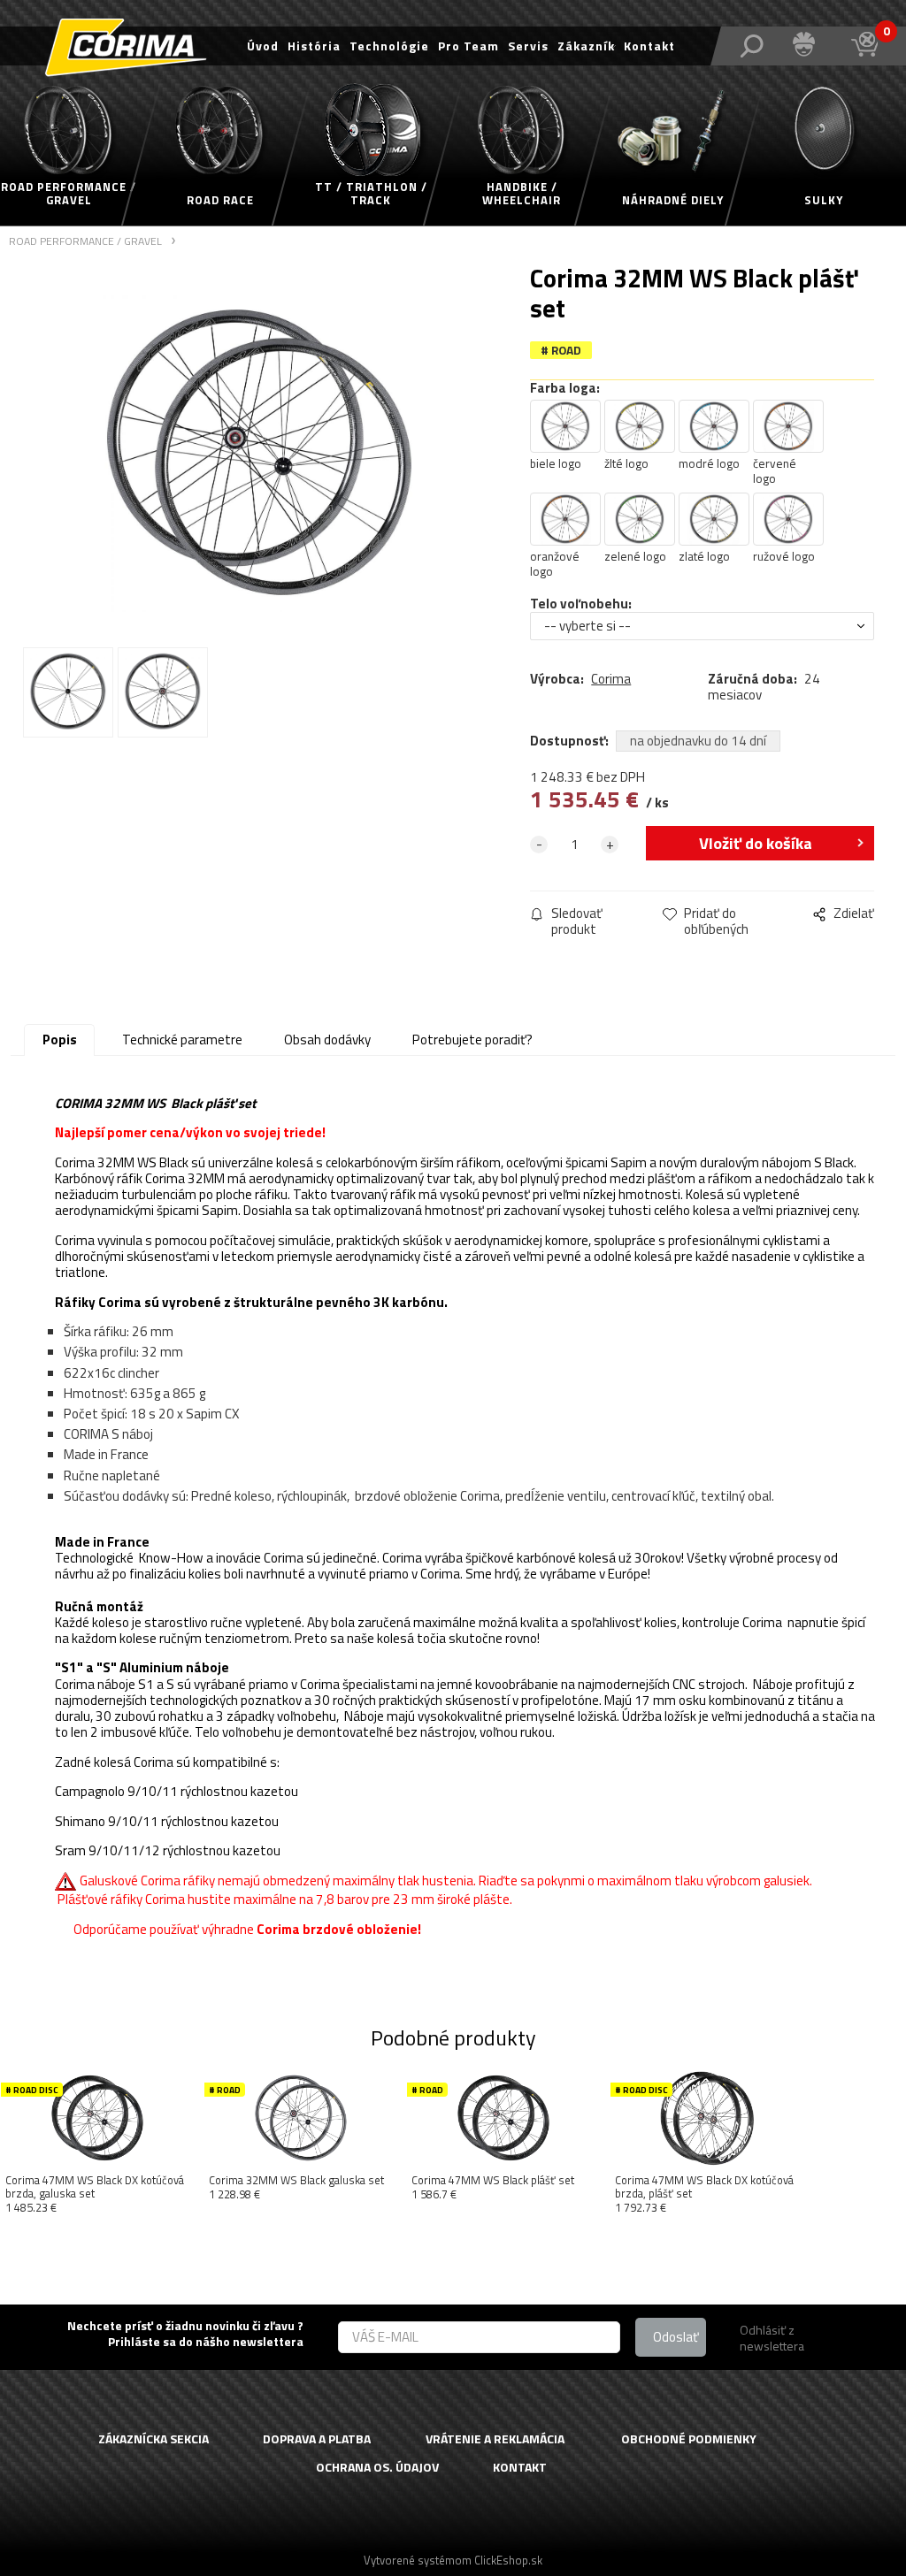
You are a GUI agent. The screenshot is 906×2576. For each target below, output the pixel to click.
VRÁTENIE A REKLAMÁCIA (495, 2439)
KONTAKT (520, 2468)
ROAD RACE (220, 200)
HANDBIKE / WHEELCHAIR (522, 194)
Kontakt (649, 46)
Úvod (263, 46)
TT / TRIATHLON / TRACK (371, 194)
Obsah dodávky (327, 1040)
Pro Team (468, 46)
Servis (528, 46)
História (314, 46)
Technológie (389, 46)
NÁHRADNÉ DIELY (673, 200)
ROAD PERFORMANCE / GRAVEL (69, 194)
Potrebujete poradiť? (472, 1040)
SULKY (824, 200)
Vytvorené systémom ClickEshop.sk (453, 2560)
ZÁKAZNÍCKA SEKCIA (154, 2439)
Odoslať (676, 2337)
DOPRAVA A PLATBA (317, 2439)
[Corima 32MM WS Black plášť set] (259, 452)
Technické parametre (182, 1040)
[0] (864, 44)
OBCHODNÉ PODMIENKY (689, 2439)
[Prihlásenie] (805, 45)
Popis (60, 1040)
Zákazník (586, 46)
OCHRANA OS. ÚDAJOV (377, 2468)
